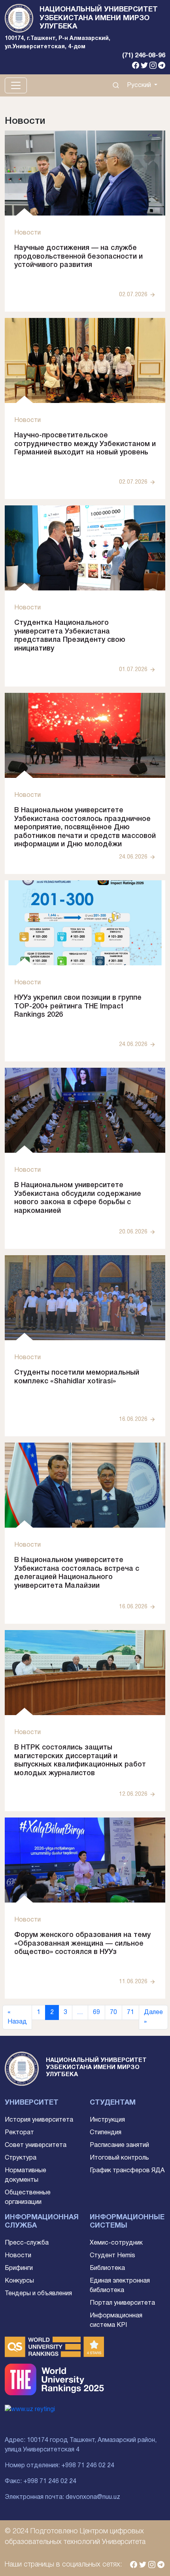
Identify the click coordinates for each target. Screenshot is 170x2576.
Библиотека (107, 2268)
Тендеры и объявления (38, 2294)
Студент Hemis (112, 2256)
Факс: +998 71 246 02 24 (41, 2481)
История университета (39, 2120)
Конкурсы (19, 2281)
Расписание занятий (119, 2145)
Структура (21, 2158)
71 (130, 2012)
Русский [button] (140, 85)
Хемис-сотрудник (116, 2243)
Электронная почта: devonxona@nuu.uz (62, 2497)
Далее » (153, 2017)
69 (96, 2012)
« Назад (17, 2017)
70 (113, 2012)
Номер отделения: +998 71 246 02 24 (59, 2466)
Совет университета (36, 2145)
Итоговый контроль (119, 2158)
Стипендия (106, 2133)
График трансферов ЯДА (127, 2171)
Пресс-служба (27, 2243)
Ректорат (19, 2133)
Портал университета (122, 2303)
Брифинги (19, 2268)
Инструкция (107, 2120)
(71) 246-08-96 (144, 56)
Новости (18, 2256)
